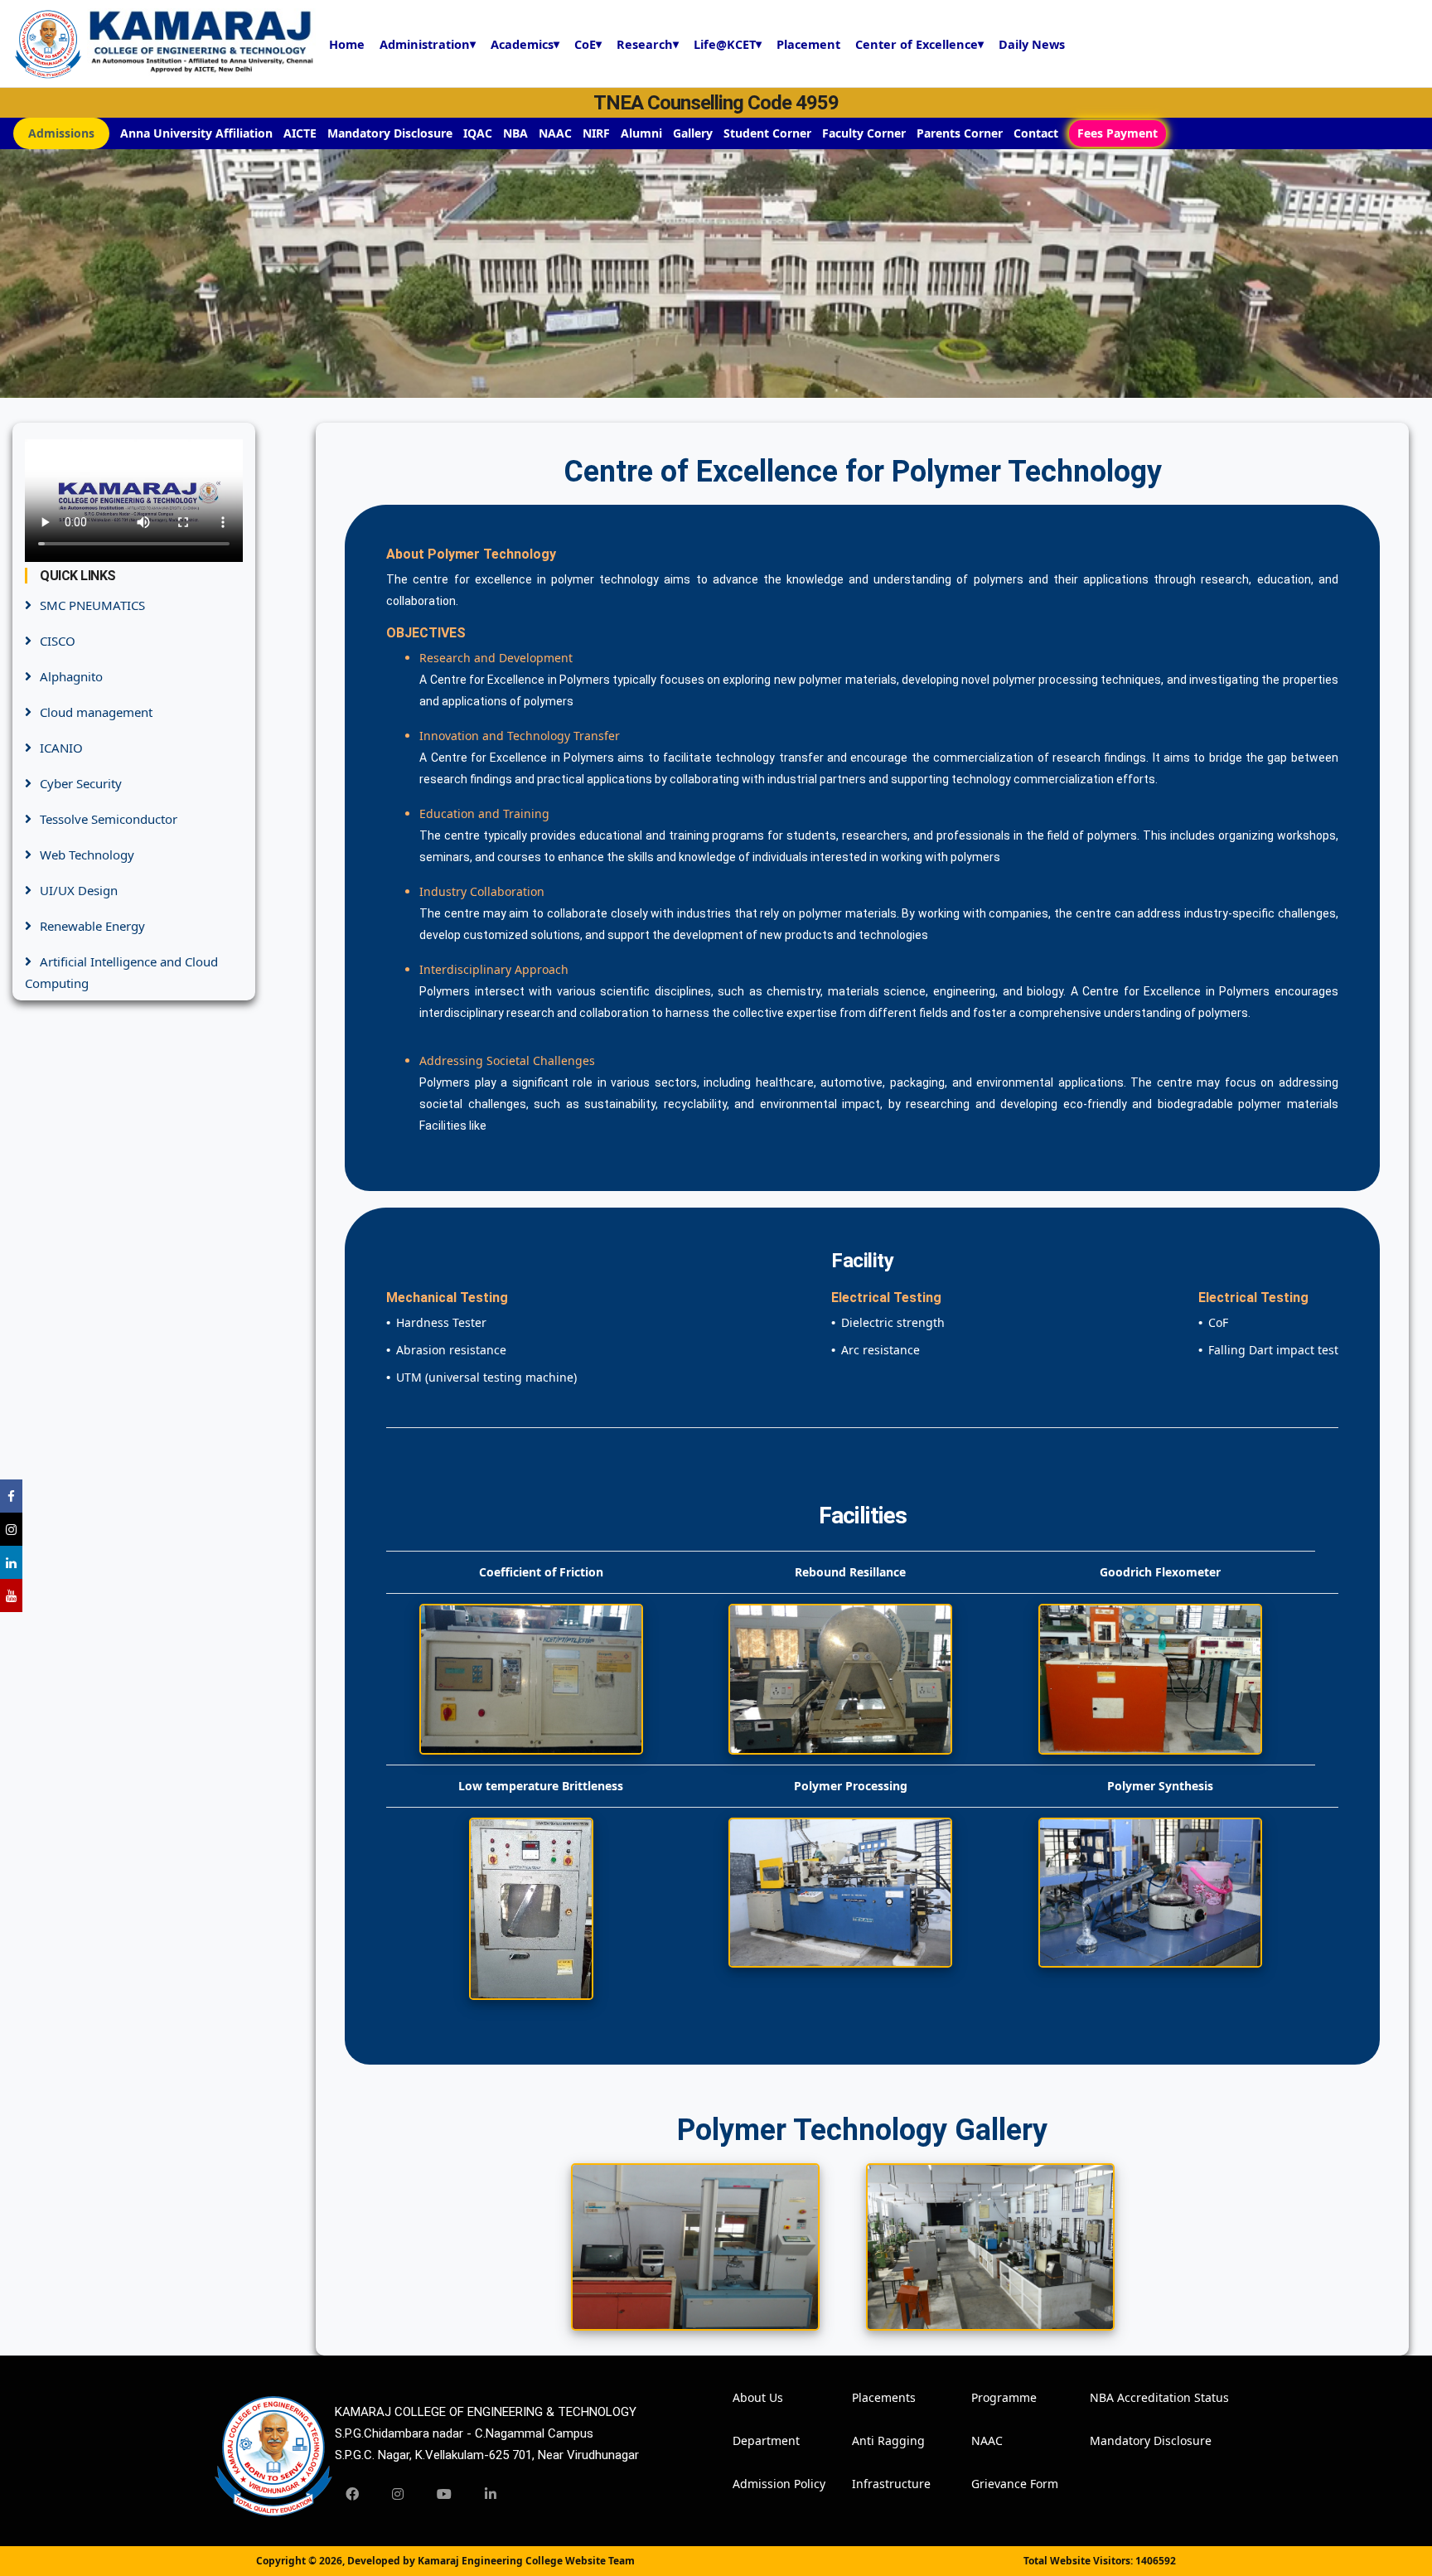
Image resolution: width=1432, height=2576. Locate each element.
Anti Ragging (874, 2440)
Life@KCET (728, 44)
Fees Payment (1118, 133)
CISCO (58, 641)
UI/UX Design (79, 890)
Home (347, 44)
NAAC (555, 133)
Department (755, 2440)
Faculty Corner (864, 133)
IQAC (478, 133)
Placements (874, 2397)
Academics (525, 44)
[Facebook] (352, 2494)
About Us (755, 2397)
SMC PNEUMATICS (92, 605)
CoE (588, 44)
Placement (808, 44)
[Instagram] (398, 2494)
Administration (428, 44)
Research (648, 44)
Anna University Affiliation (196, 133)
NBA (515, 133)
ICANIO (61, 748)
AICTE (300, 133)
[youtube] (444, 2494)
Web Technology (87, 855)
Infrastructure (874, 2484)
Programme (994, 2397)
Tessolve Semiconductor (109, 819)
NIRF (596, 133)
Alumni (641, 133)
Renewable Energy (92, 926)
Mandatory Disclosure (390, 133)
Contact (1036, 133)
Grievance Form (994, 2484)
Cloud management (96, 712)
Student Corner (767, 133)
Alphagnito (71, 676)
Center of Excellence (919, 44)
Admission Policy (755, 2484)
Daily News (1032, 44)
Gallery (693, 133)
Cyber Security (81, 783)
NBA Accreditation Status (1112, 2397)
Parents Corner (960, 133)
